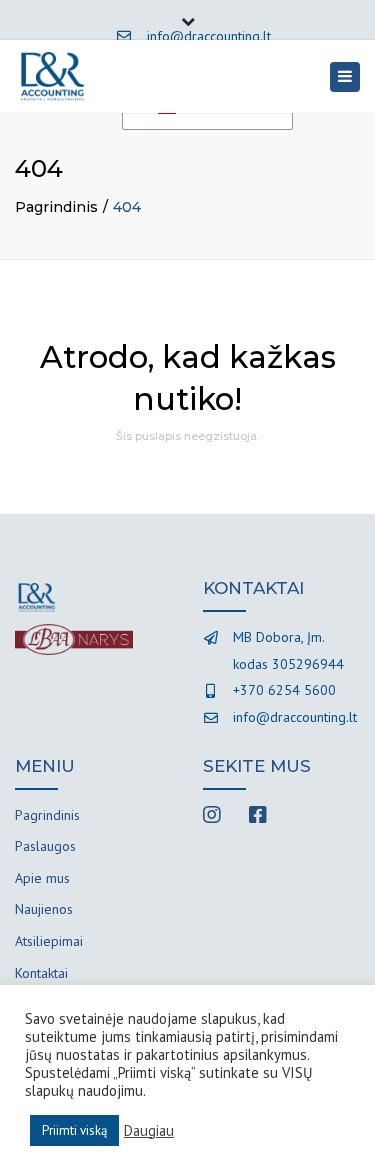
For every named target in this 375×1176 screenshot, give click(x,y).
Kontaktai (41, 973)
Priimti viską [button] (74, 1130)
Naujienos (44, 909)
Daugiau (149, 1131)
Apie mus (42, 878)
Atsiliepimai (49, 941)
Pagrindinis (56, 207)
